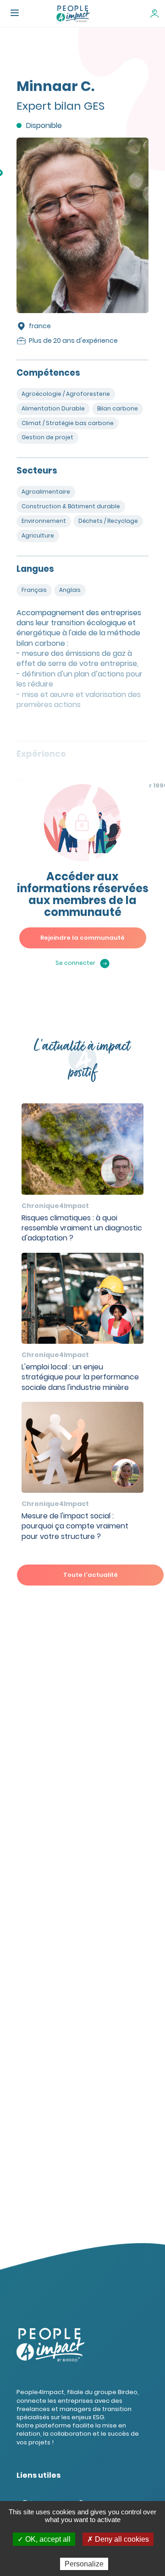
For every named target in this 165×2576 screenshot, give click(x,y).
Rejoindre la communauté (82, 938)
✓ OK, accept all (44, 2539)
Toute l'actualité (91, 1575)
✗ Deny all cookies (118, 2539)
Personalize (84, 2564)
